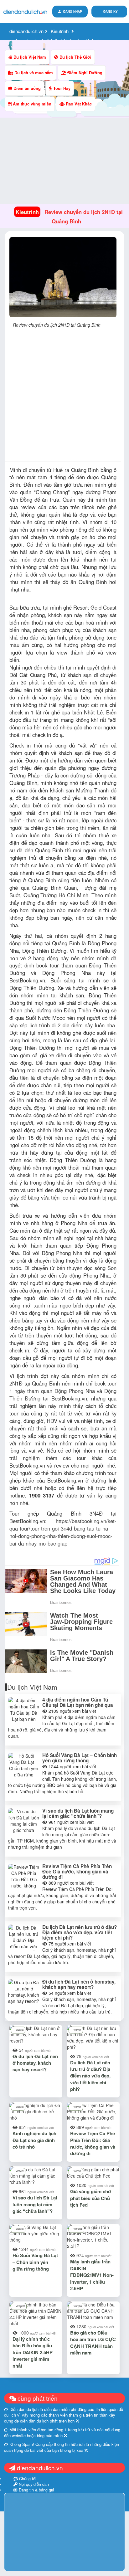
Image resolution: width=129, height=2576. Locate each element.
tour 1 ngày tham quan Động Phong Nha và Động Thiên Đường (63, 1391)
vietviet (20, 2030)
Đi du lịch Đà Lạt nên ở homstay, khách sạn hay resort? (79, 1984)
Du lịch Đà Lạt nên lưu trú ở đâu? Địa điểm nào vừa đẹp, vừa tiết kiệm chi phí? (80, 1932)
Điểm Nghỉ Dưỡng (84, 73)
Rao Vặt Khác (78, 104)
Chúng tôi (27, 2479)
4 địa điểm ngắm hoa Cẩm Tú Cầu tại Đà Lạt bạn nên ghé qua (78, 1702)
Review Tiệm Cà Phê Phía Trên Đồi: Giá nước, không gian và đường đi (77, 1872)
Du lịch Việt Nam (29, 57)
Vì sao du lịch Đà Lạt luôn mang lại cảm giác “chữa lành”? (78, 1813)
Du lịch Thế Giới (75, 57)
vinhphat (78, 2229)
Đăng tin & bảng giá (36, 2490)
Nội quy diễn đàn (33, 2484)
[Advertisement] (64, 397)
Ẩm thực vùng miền (31, 104)
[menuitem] (109, 12)
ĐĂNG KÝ (111, 12)
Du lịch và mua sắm (33, 73)
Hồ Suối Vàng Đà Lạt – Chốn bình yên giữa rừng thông (80, 1758)
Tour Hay (61, 88)
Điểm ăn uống (26, 88)
